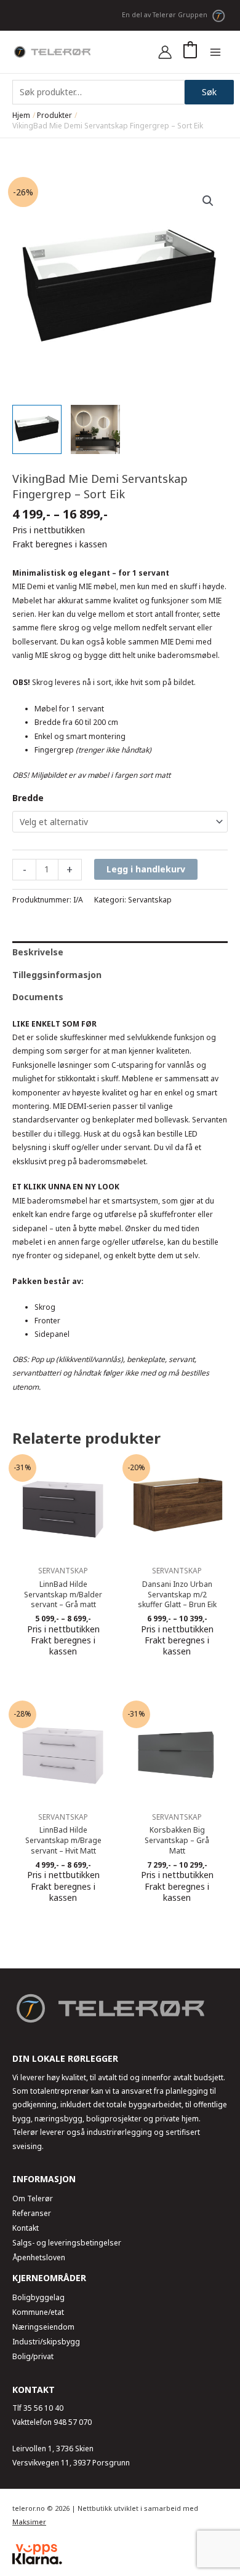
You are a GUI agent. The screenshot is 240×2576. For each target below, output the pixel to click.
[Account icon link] (165, 52)
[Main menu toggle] (215, 52)
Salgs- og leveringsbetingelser (67, 2243)
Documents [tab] (38, 997)
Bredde (28, 798)
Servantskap (150, 900)
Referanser (32, 2213)
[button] (208, 201)
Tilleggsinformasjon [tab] (57, 975)
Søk (209, 92)
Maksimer (29, 2522)
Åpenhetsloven (39, 2257)
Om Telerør (33, 2198)
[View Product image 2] (95, 429)
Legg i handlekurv (146, 869)
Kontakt (26, 2228)
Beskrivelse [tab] (38, 952)
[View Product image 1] (37, 429)
